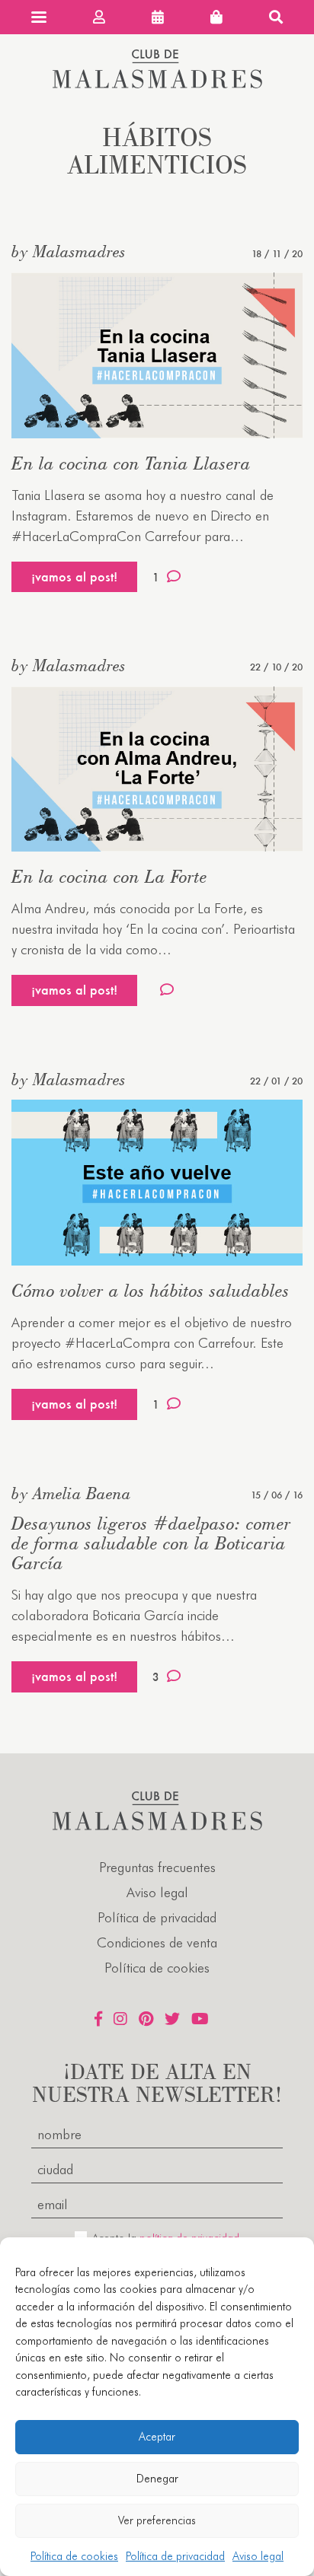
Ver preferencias (157, 2520)
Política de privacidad (175, 2556)
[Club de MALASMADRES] (157, 83)
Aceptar (157, 2437)
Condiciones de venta (157, 1942)
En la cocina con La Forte (109, 876)
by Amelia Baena (71, 1493)
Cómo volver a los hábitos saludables (151, 1290)
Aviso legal (258, 2556)
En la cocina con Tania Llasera (131, 463)
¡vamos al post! (74, 576)
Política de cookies (74, 2556)
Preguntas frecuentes (157, 1867)
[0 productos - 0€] (216, 17)
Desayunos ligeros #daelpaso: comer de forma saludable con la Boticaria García (151, 1543)
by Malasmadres (69, 251)
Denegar (157, 2479)
